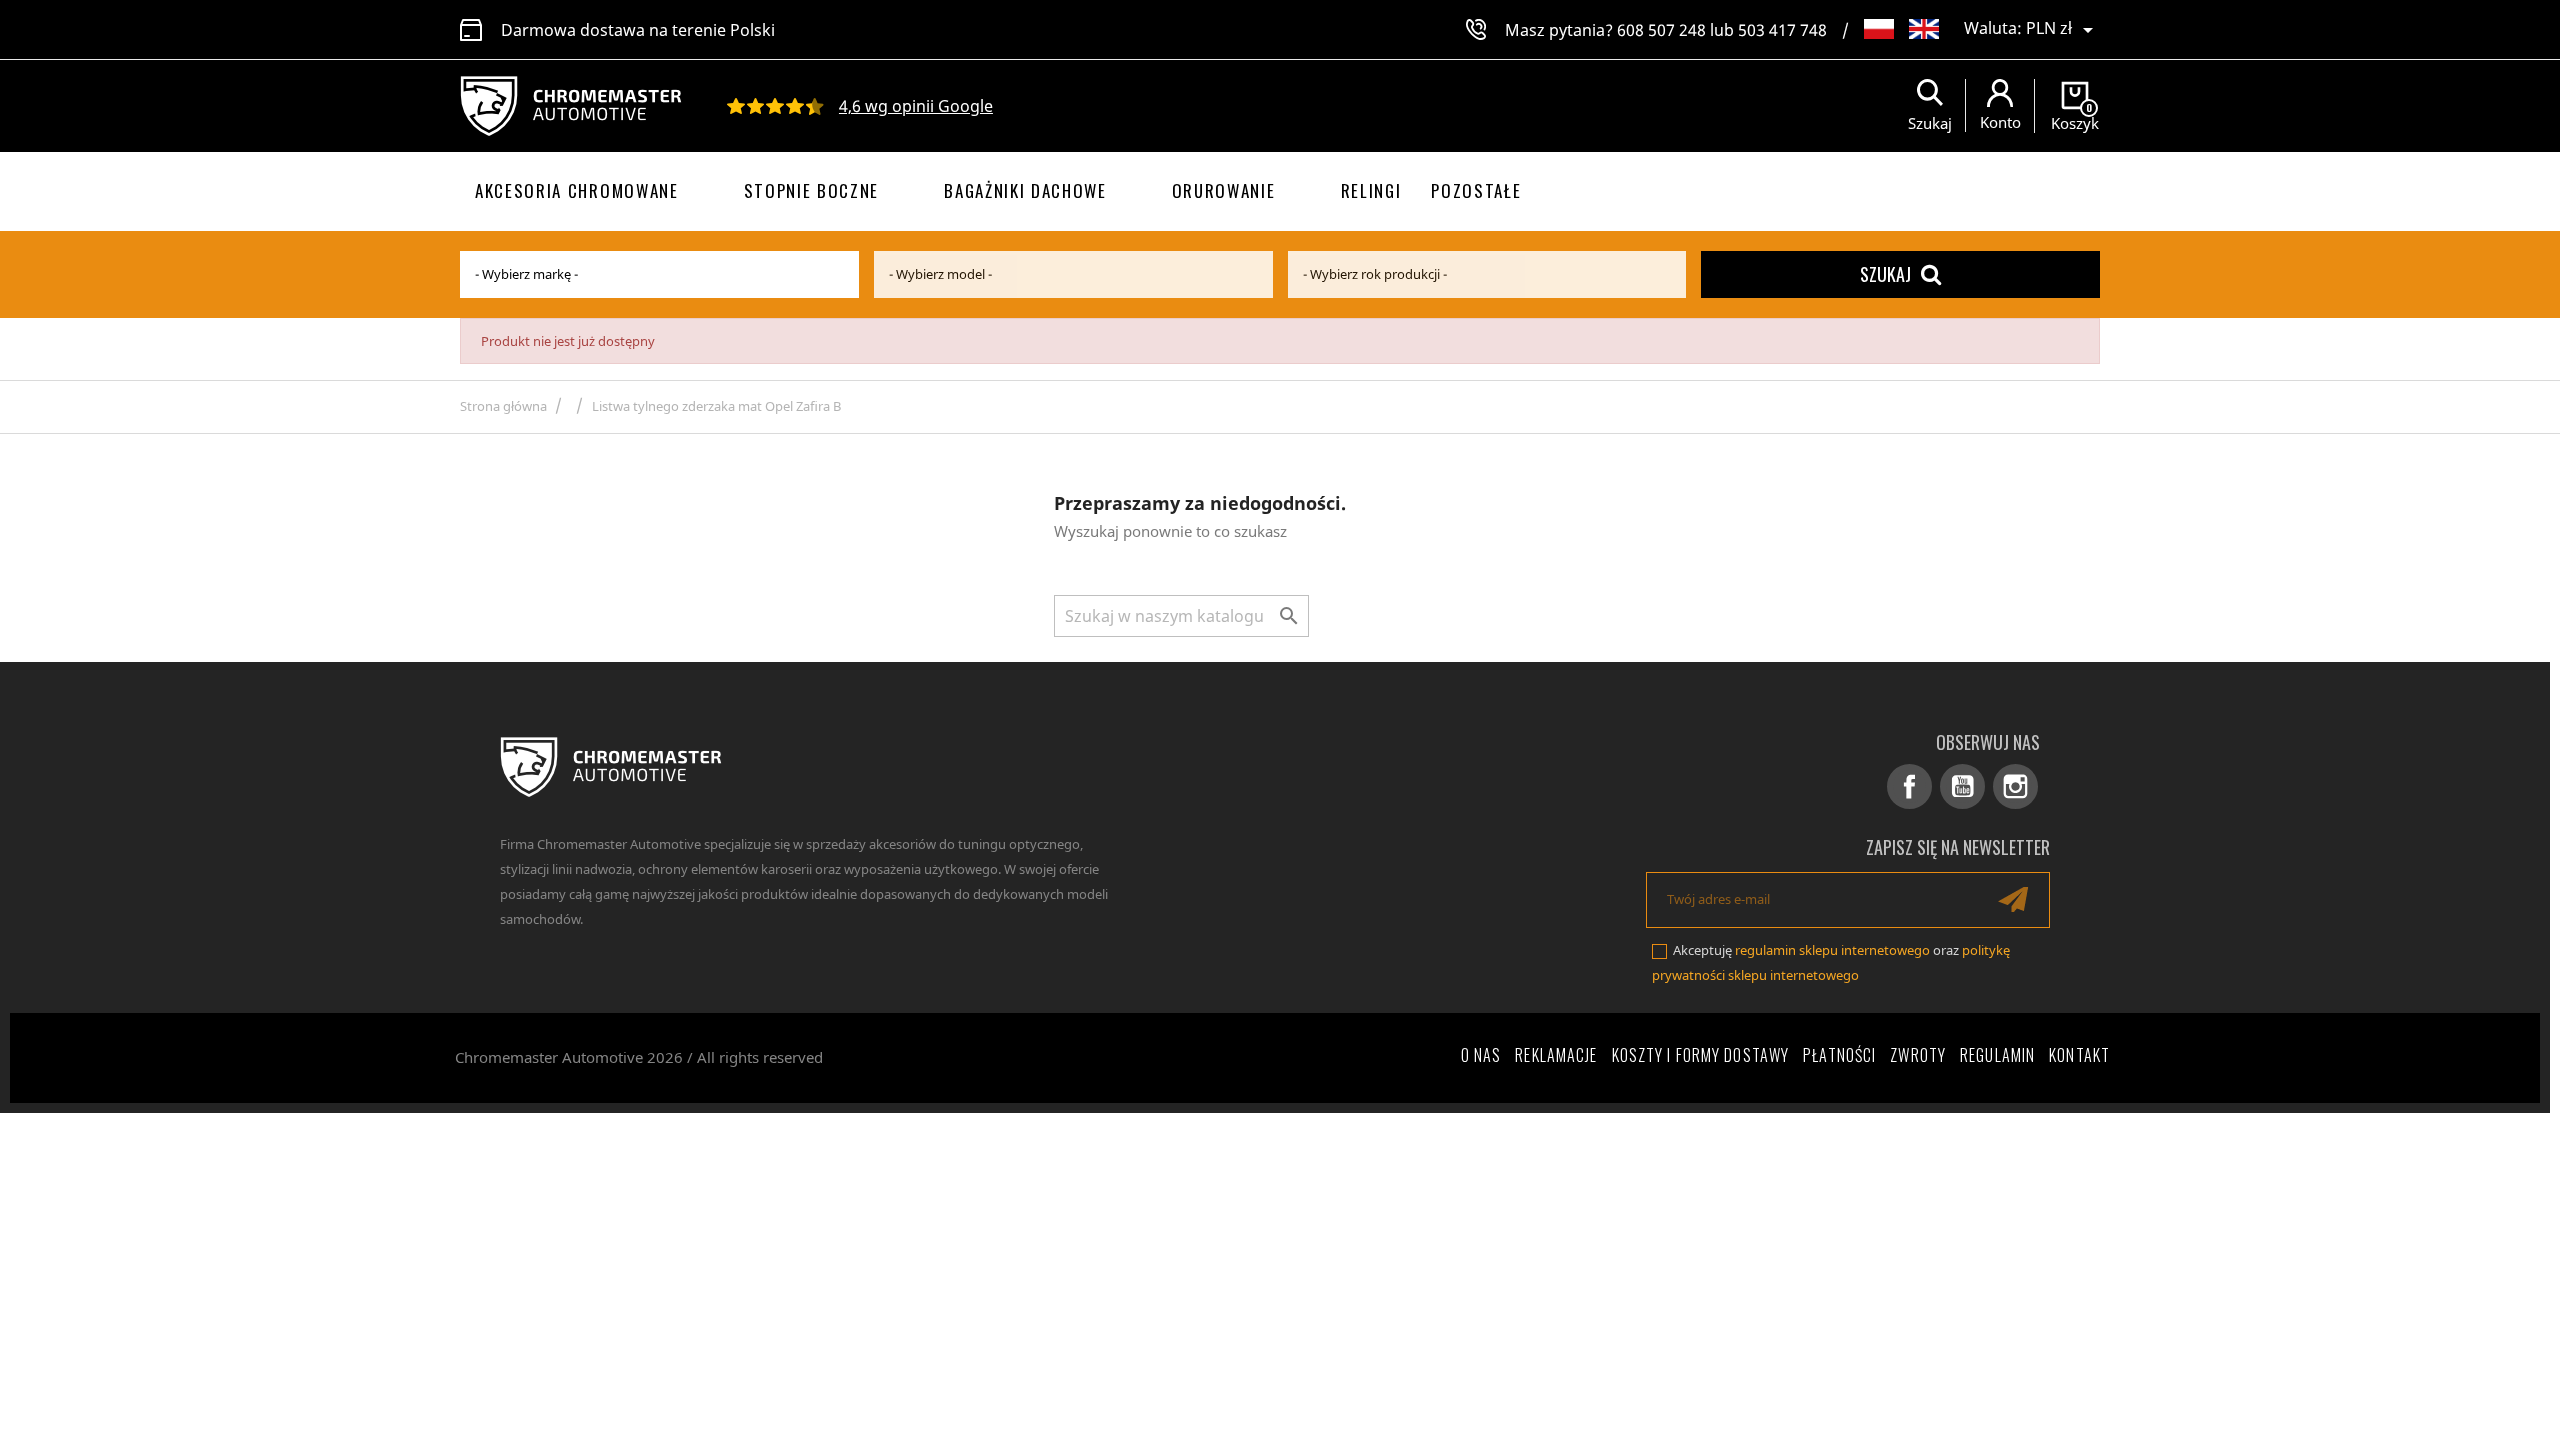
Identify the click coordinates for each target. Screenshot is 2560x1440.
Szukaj (1885, 274)
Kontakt (2079, 1055)
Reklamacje (1556, 1055)
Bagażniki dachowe (1025, 190)
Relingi (1371, 190)
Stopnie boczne (812, 190)
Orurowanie (1224, 190)
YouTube (1962, 786)
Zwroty (1918, 1055)
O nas (1481, 1055)
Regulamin (1997, 1055)
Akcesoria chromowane (577, 190)
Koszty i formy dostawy (1701, 1055)
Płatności (1839, 1055)
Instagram (2015, 786)
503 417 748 (1782, 30)
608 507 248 (1661, 30)
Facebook (1909, 786)
